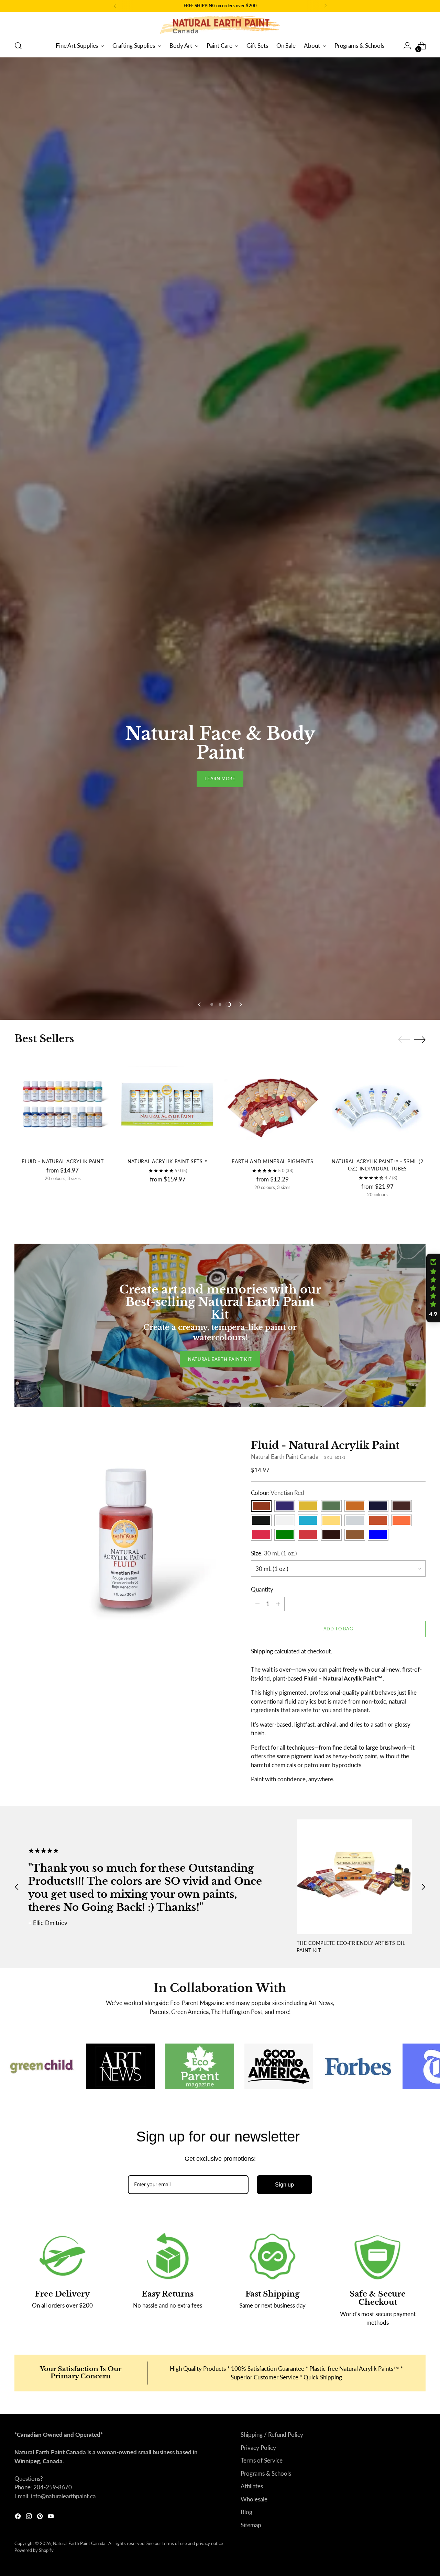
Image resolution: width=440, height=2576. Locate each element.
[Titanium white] (285, 1975)
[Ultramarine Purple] (285, 1960)
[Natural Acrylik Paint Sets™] (167, 1559)
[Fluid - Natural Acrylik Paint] (63, 1559)
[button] (433, 1288)
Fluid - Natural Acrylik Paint (63, 1616)
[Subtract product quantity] (257, 2058)
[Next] (326, 6)
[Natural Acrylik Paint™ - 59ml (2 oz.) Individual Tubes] (377, 1559)
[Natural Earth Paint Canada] (220, 25)
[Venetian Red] (261, 1960)
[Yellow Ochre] (355, 1960)
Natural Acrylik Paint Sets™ (168, 1616)
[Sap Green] (285, 1989)
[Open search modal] (18, 46)
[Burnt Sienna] (401, 1960)
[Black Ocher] (261, 1975)
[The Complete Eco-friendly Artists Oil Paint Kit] (354, 2331)
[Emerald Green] (331, 1960)
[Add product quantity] (278, 2058)
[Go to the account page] (407, 46)
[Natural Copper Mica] (378, 1975)
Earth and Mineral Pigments (272, 1616)
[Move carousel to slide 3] (228, 1459)
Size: (274, 2008)
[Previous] (115, 6)
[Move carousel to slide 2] (220, 1459)
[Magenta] (261, 1989)
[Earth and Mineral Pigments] (273, 1559)
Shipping (262, 2106)
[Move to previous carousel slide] (200, 1459)
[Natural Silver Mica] (355, 1975)
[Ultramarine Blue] (378, 1960)
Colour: (278, 1947)
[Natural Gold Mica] (331, 1975)
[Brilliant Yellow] (308, 1960)
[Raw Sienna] (355, 1989)
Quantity (262, 2044)
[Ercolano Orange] (401, 1975)
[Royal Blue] (378, 1989)
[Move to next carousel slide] (240, 1459)
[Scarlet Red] (308, 1989)
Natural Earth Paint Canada (285, 1911)
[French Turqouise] (308, 1975)
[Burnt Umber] (331, 1989)
